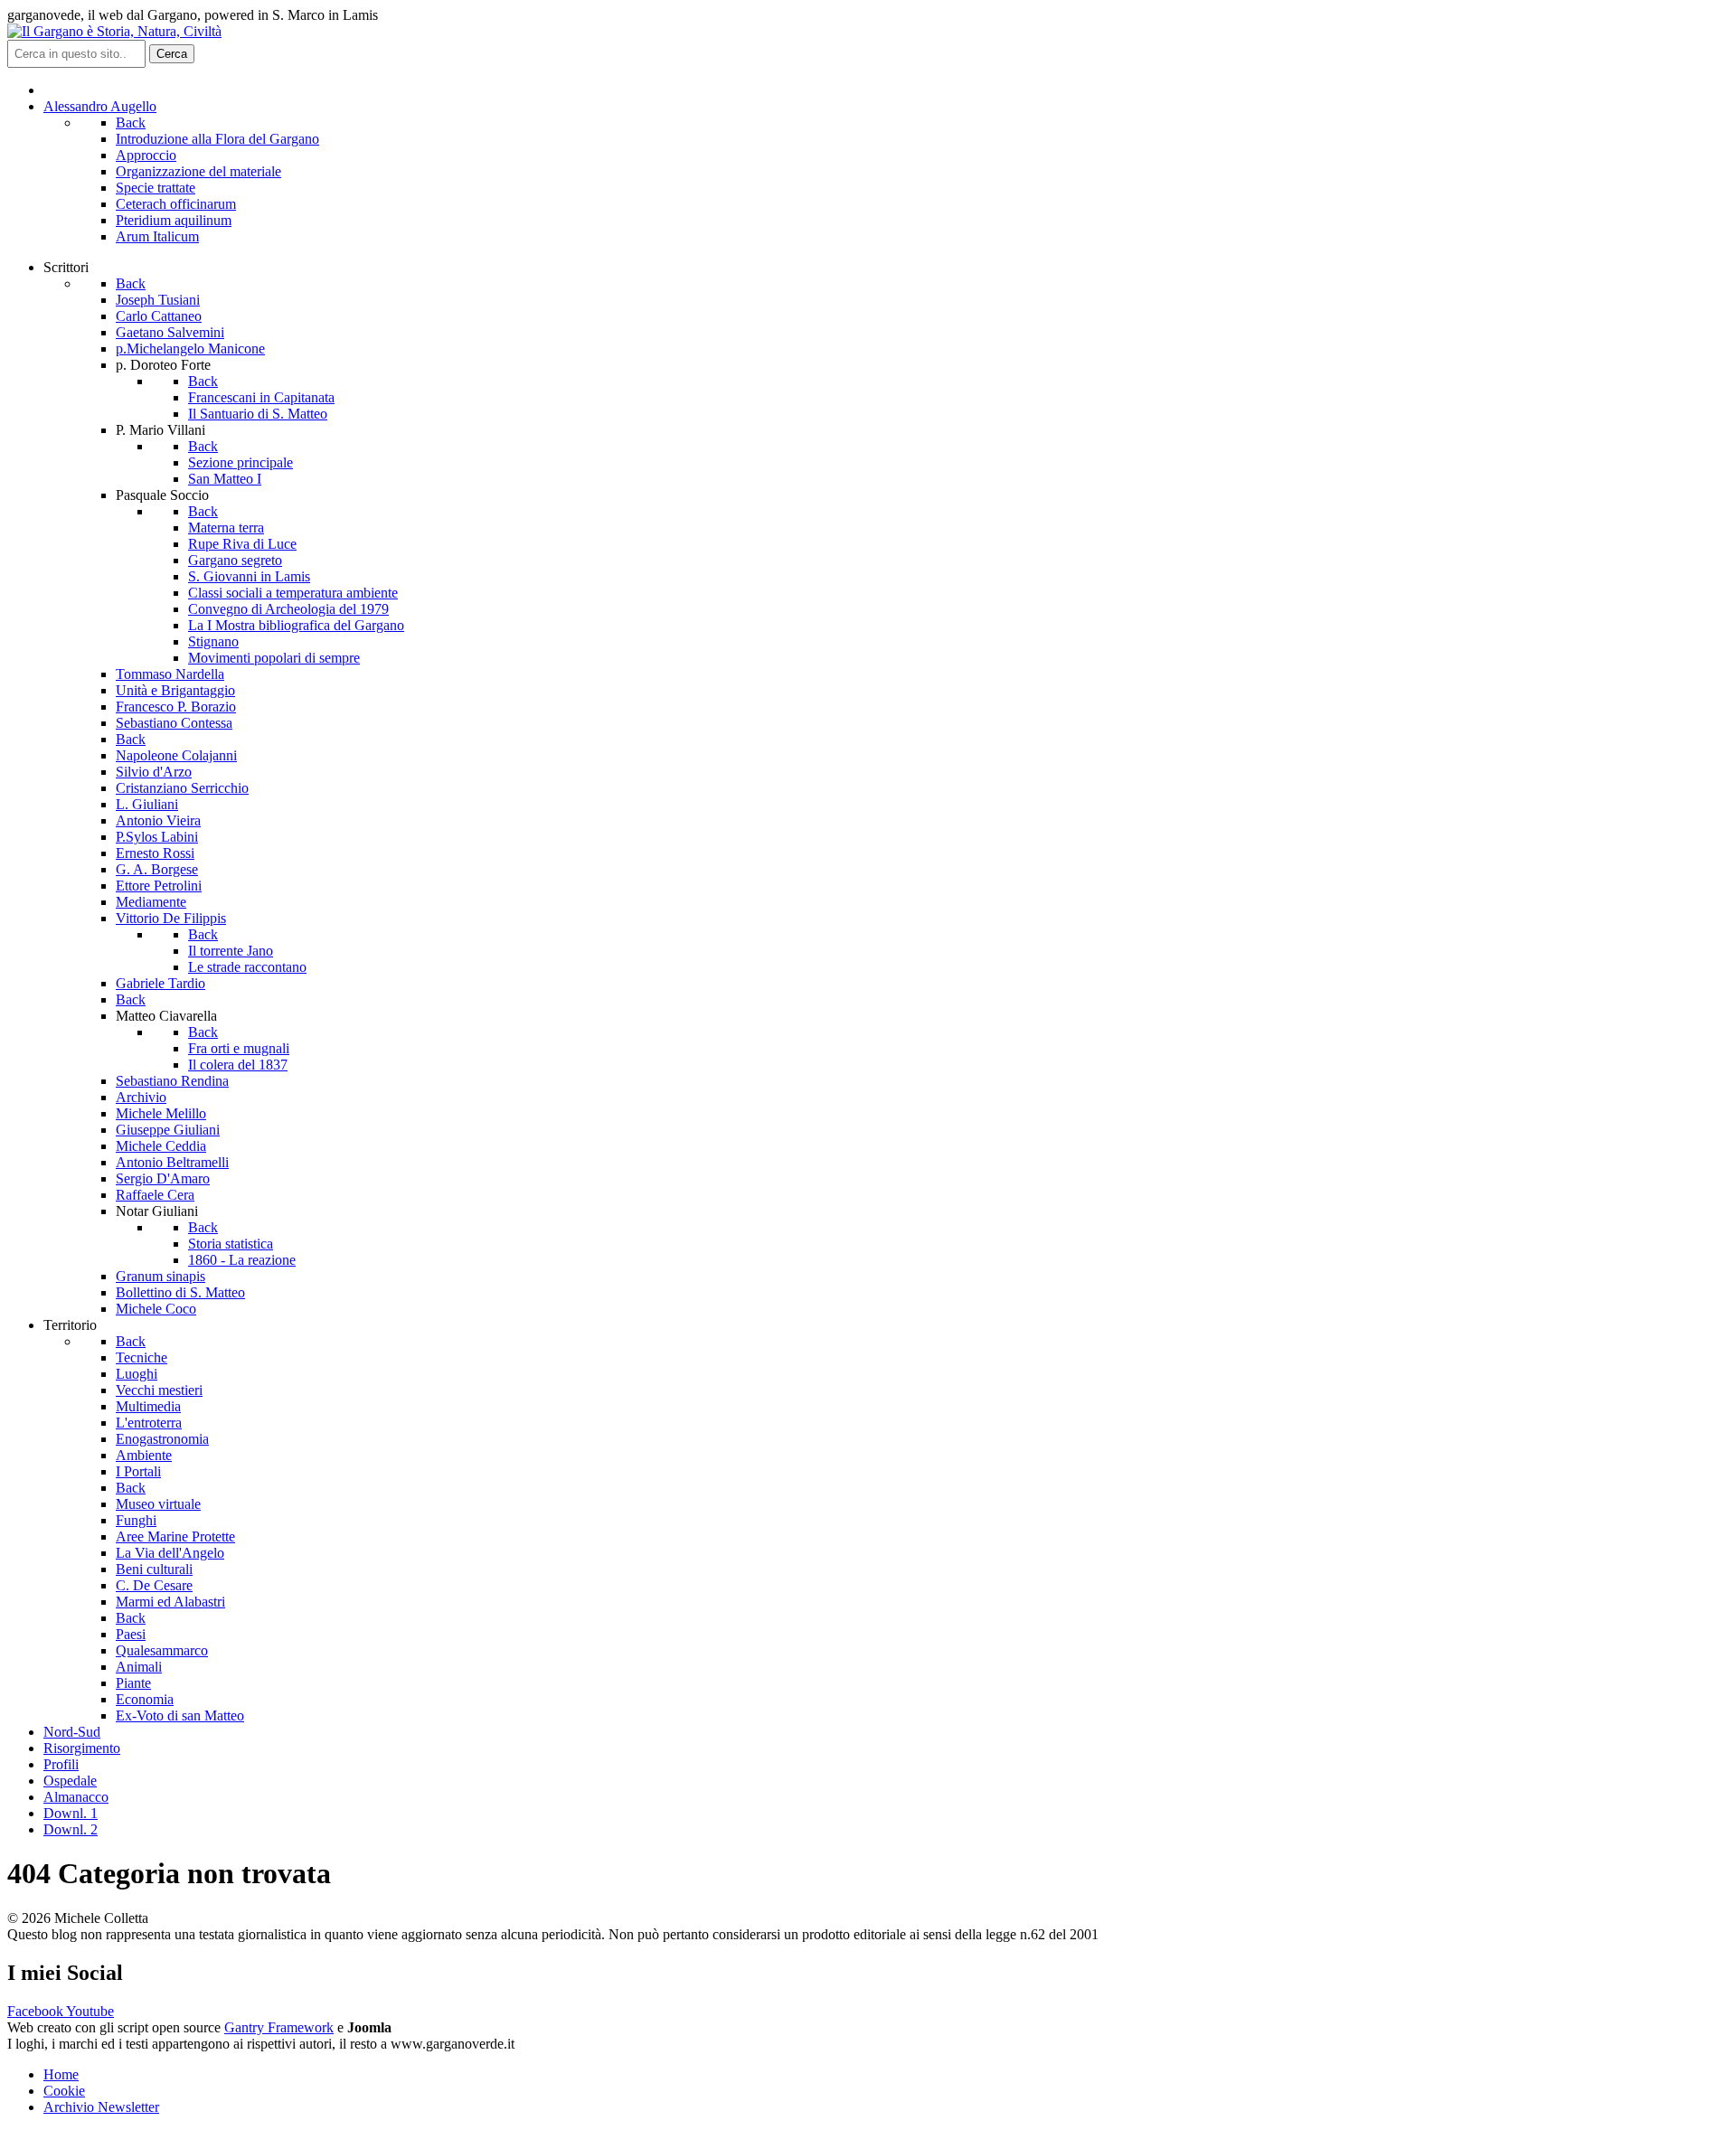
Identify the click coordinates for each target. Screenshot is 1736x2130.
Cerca (172, 54)
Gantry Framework (279, 2027)
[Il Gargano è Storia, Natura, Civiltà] (114, 31)
